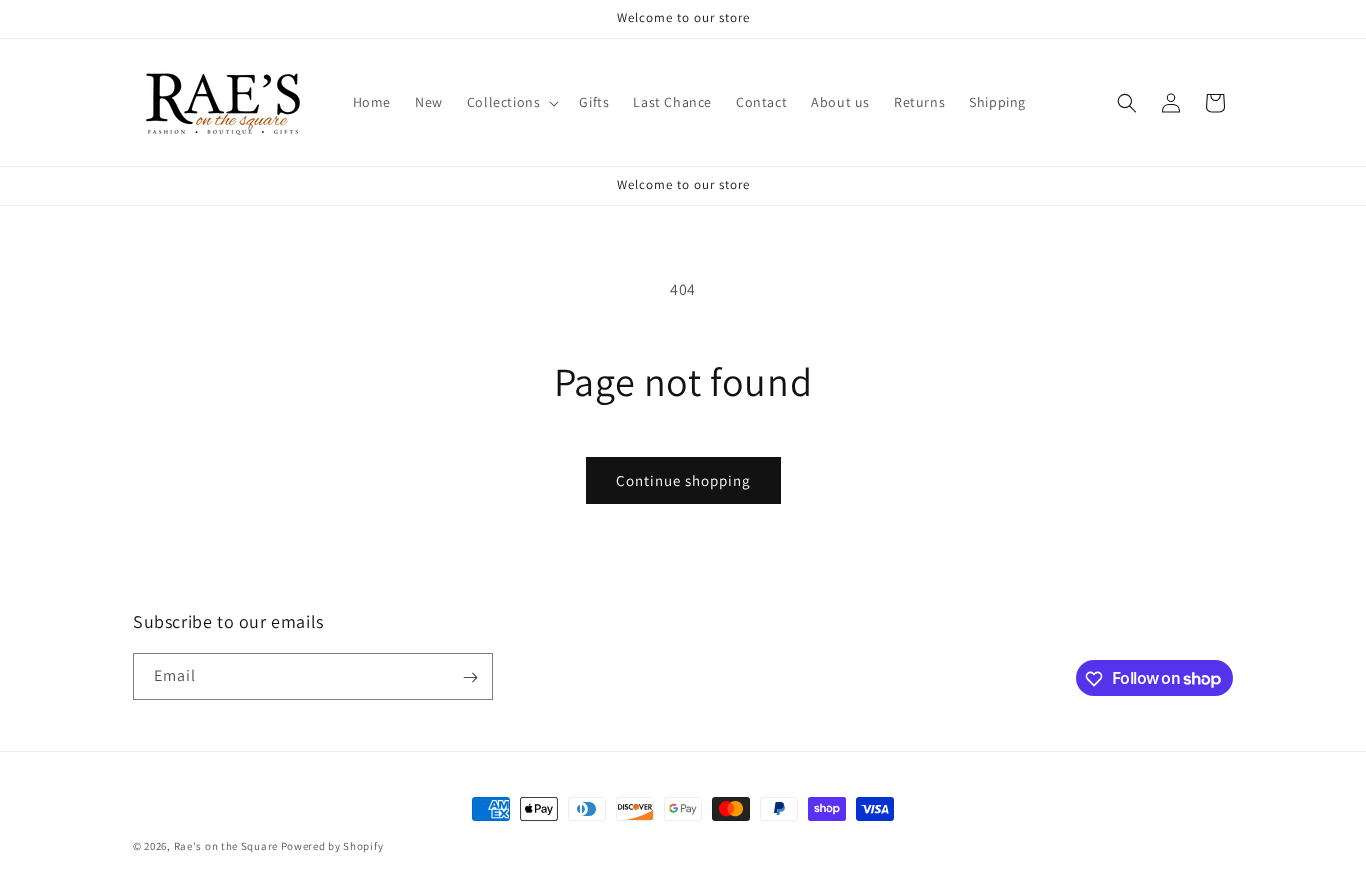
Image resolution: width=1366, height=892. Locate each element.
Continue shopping (683, 480)
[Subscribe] (470, 677)
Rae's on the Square (226, 846)
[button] (511, 102)
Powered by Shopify (332, 846)
